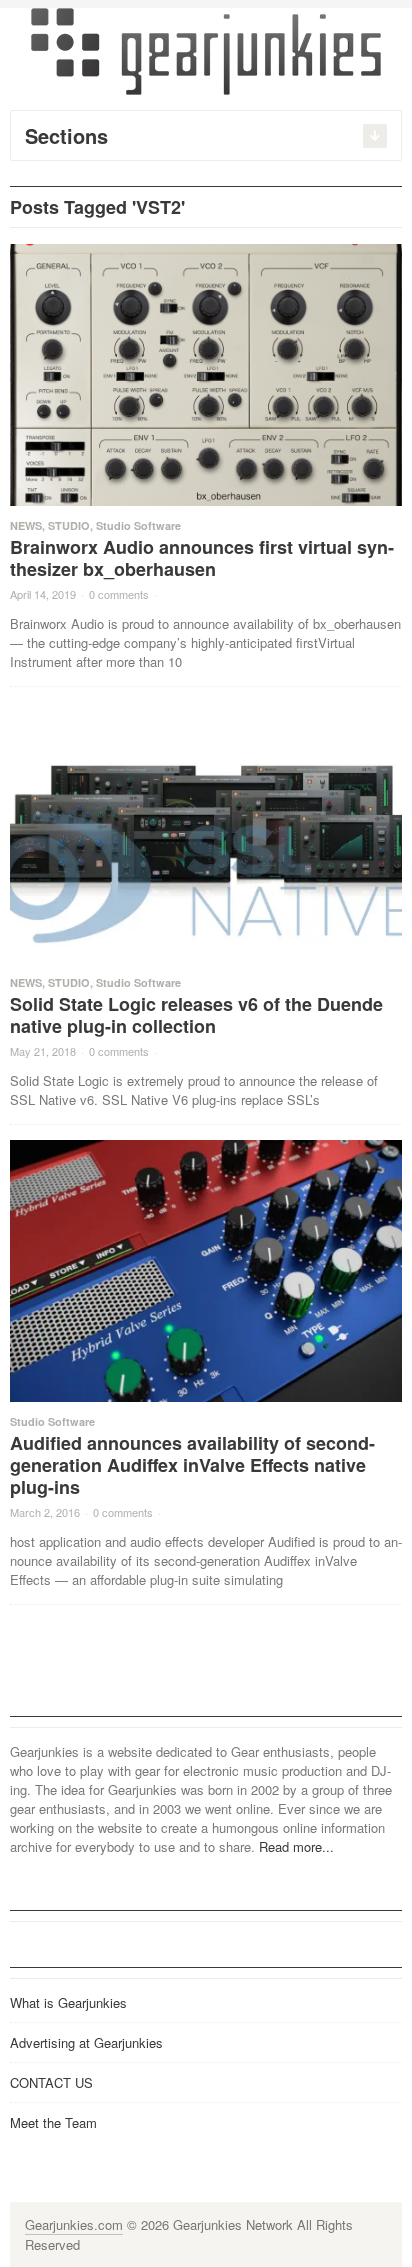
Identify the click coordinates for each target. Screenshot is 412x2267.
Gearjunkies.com (74, 2224)
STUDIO (69, 525)
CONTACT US (51, 2082)
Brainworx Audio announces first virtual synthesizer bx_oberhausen (202, 558)
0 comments (119, 594)
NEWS (26, 525)
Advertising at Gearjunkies (86, 2042)
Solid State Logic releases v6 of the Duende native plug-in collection (196, 1015)
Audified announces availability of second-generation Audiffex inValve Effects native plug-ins (192, 1465)
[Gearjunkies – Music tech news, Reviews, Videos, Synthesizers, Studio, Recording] (206, 50)
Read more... (296, 1846)
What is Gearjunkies (68, 2002)
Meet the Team (53, 2122)
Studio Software (138, 525)
